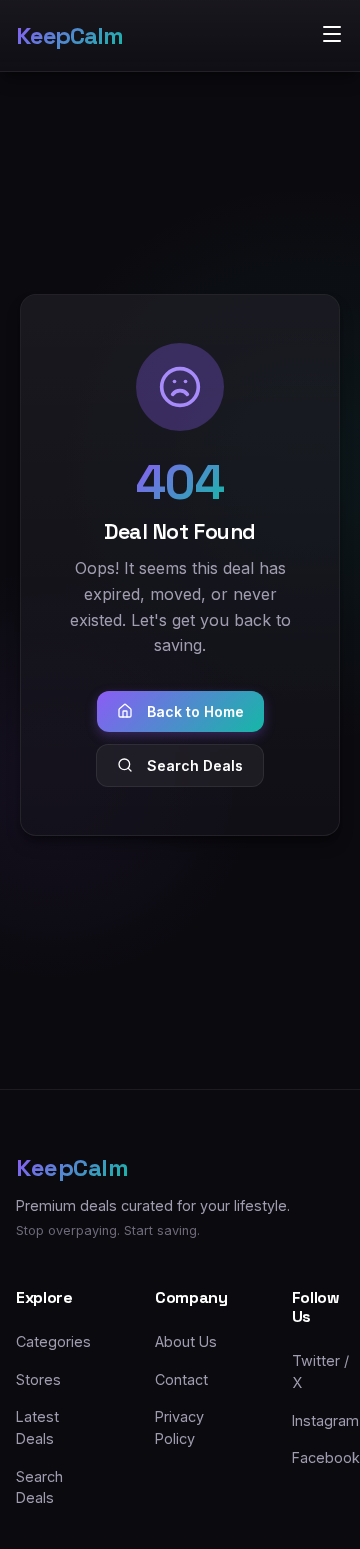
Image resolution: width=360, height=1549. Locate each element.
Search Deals (195, 765)
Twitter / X (320, 1371)
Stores (38, 1379)
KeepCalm (69, 35)
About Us (186, 1341)
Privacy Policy (179, 1427)
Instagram (325, 1420)
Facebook (326, 1457)
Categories (53, 1341)
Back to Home (195, 711)
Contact (181, 1379)
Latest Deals (37, 1427)
